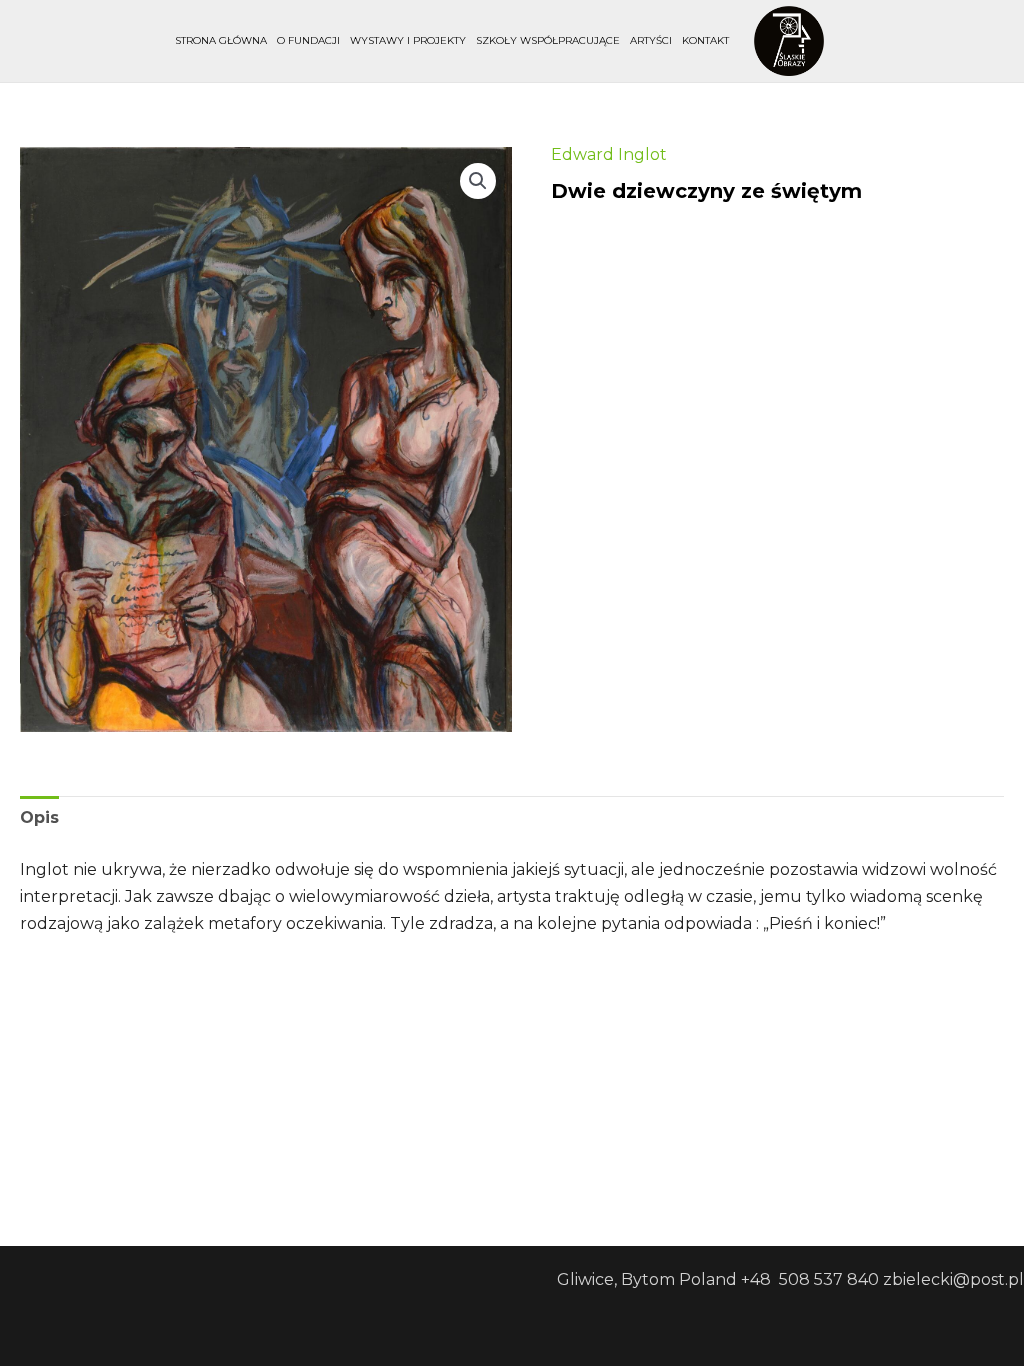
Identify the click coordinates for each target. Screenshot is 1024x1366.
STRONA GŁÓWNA (221, 40)
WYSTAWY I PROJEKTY (408, 40)
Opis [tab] (39, 817)
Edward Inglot (609, 154)
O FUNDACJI (308, 40)
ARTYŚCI (651, 40)
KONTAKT (705, 40)
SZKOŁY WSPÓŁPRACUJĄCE (548, 40)
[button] (478, 181)
